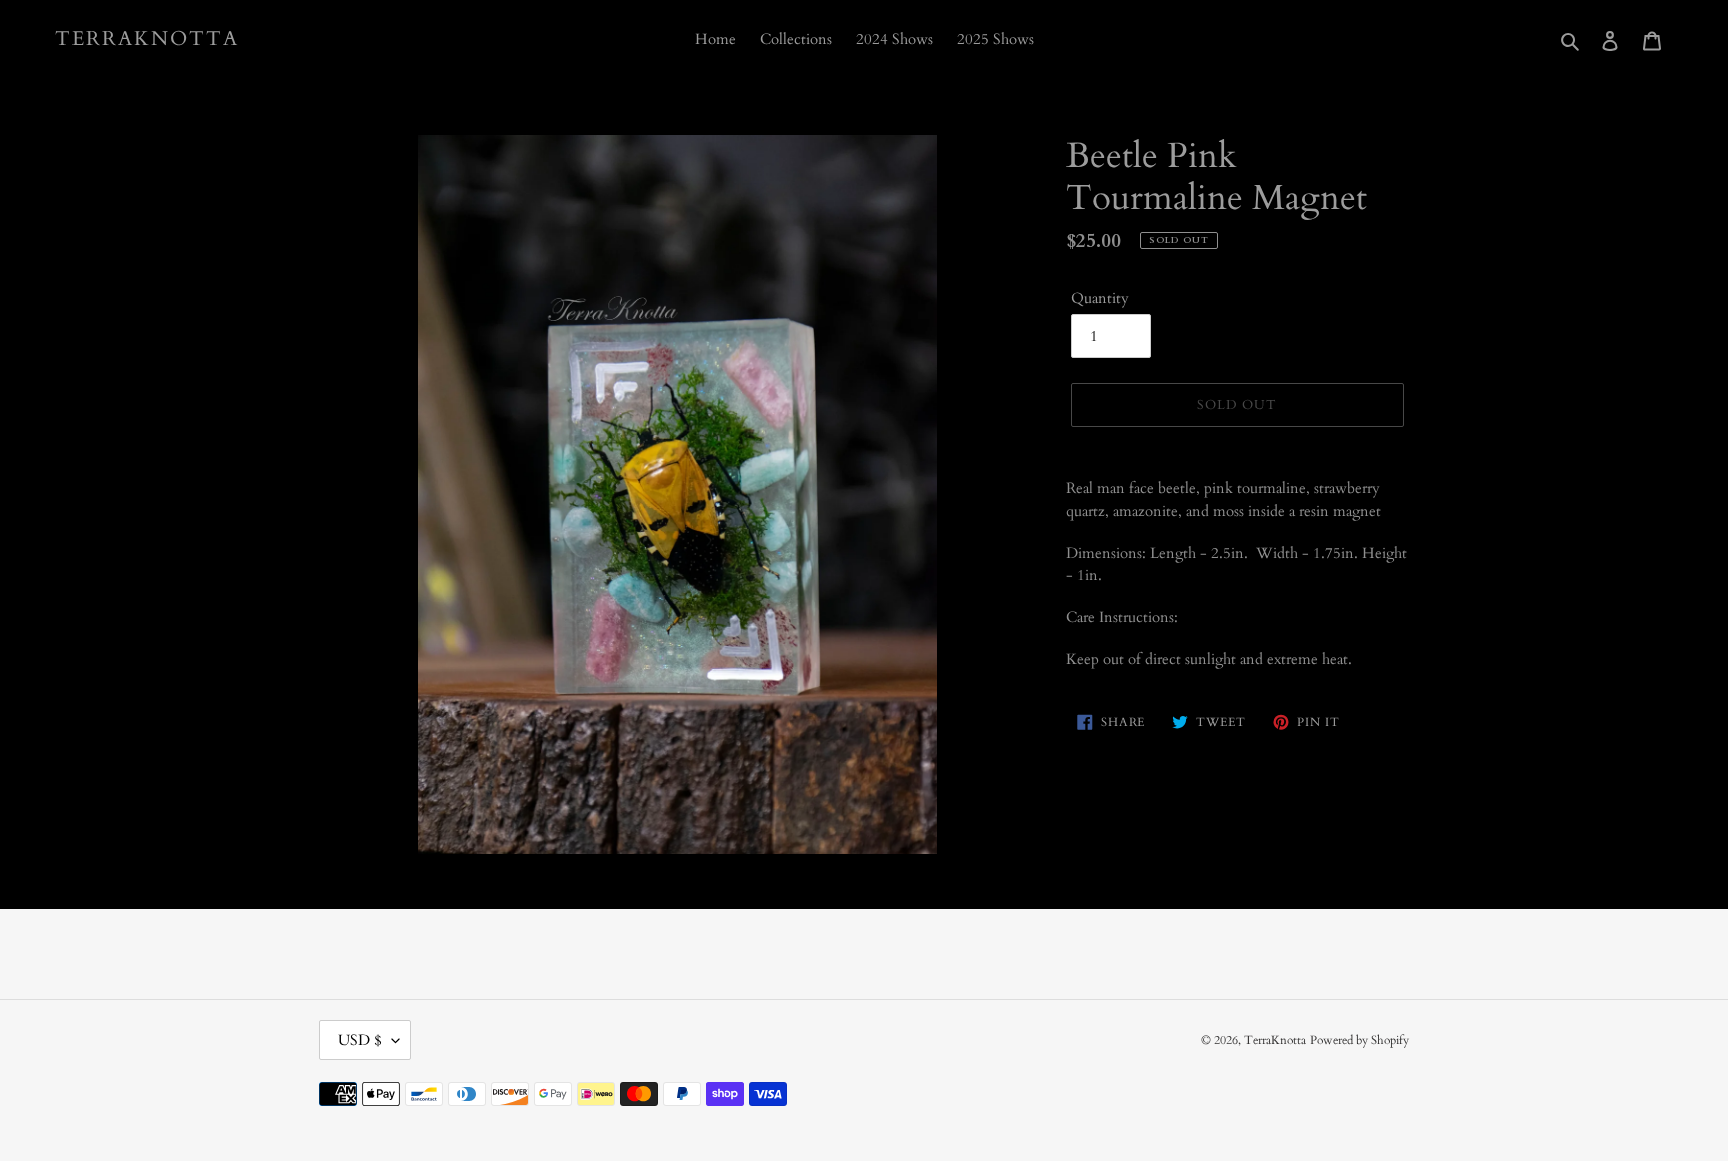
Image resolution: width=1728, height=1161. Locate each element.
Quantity (1100, 298)
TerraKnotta (147, 39)
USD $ (360, 1040)
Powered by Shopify (1359, 1040)
